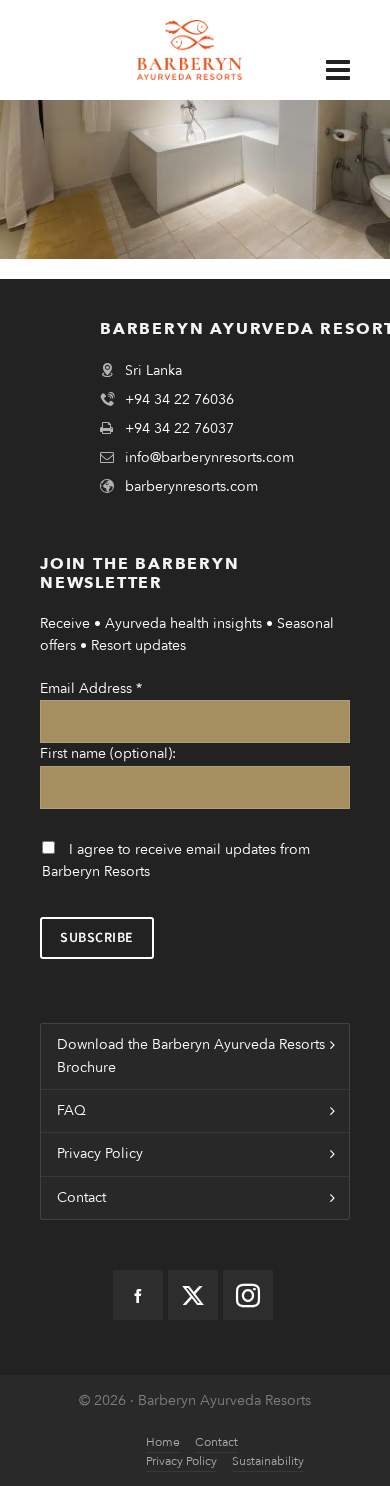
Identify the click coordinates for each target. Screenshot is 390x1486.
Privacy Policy (100, 1153)
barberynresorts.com (191, 486)
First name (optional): (108, 753)
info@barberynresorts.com (209, 457)
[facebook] (138, 1295)
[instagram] (248, 1295)
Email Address (91, 688)
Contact (81, 1197)
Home (163, 1442)
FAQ (71, 1110)
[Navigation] (348, 69)
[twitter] (193, 1295)
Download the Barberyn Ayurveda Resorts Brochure (191, 1055)
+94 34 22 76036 (179, 399)
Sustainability (268, 1461)
